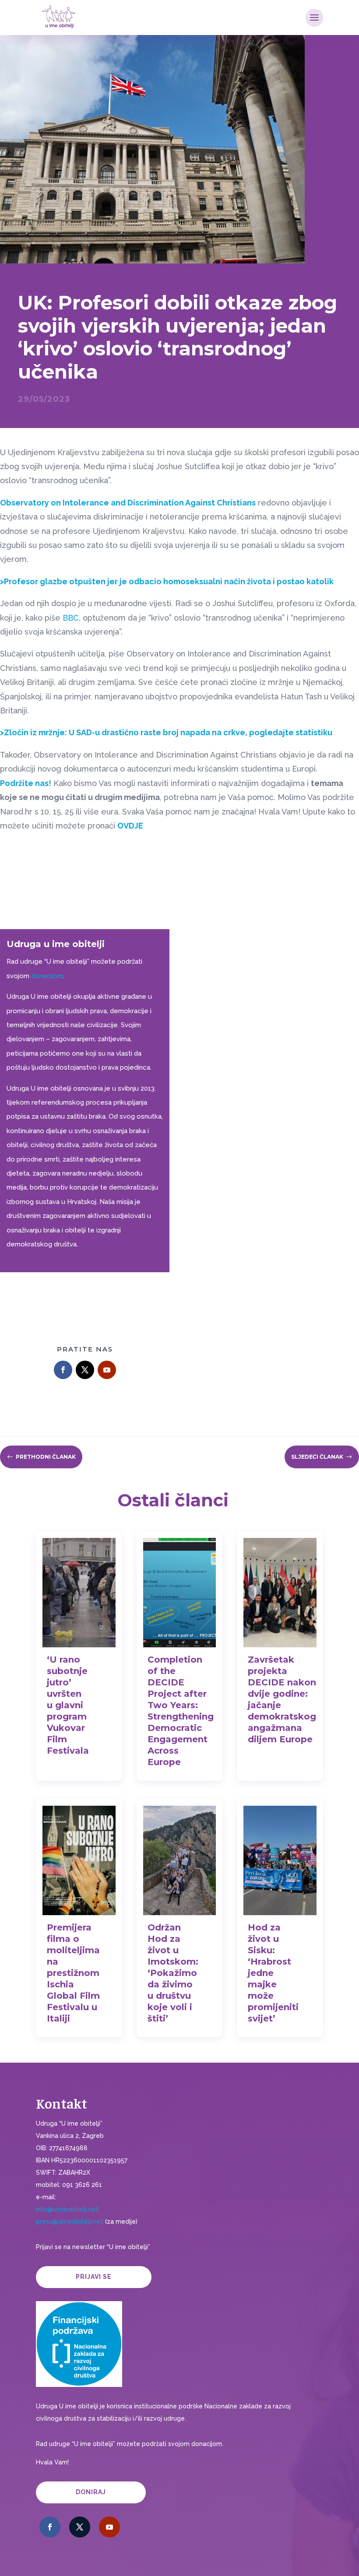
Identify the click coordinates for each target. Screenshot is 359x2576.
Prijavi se (94, 2277)
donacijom (47, 976)
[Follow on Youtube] (107, 1370)
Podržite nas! (26, 783)
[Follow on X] (85, 1370)
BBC (71, 618)
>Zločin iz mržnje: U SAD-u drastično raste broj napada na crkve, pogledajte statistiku (166, 732)
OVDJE (130, 826)
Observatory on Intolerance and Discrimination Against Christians (128, 503)
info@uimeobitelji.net (67, 2209)
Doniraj (91, 2492)
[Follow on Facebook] (63, 1370)
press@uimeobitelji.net (70, 2222)
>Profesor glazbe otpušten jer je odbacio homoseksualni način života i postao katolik (167, 581)
